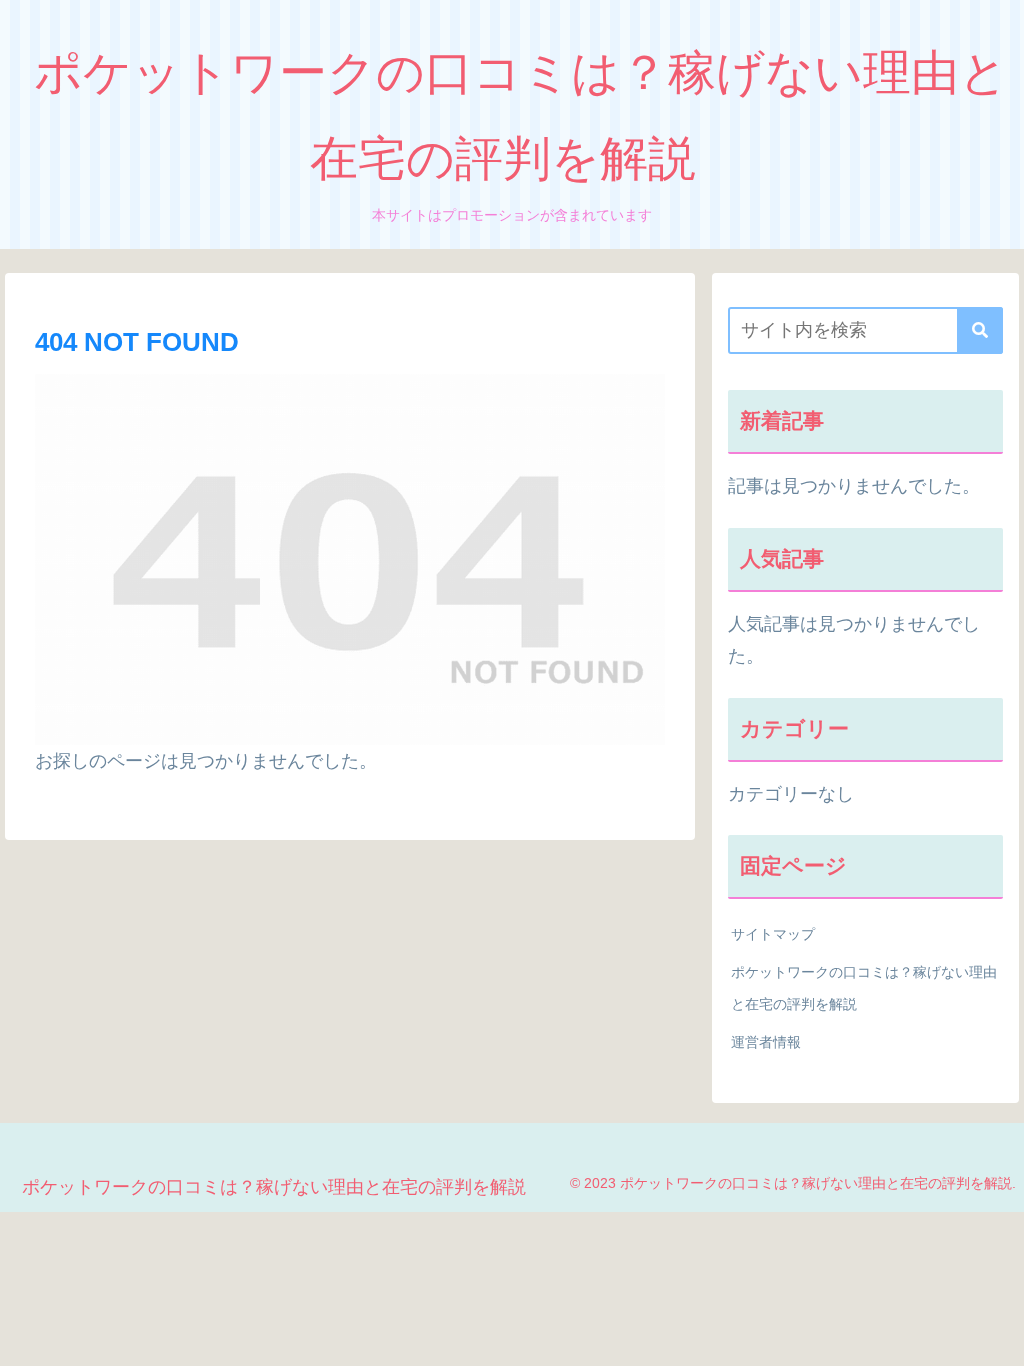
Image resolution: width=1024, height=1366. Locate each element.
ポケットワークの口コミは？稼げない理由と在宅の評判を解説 (864, 988)
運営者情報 (766, 1042)
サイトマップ (773, 934)
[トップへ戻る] (994, 1336)
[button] (980, 330)
